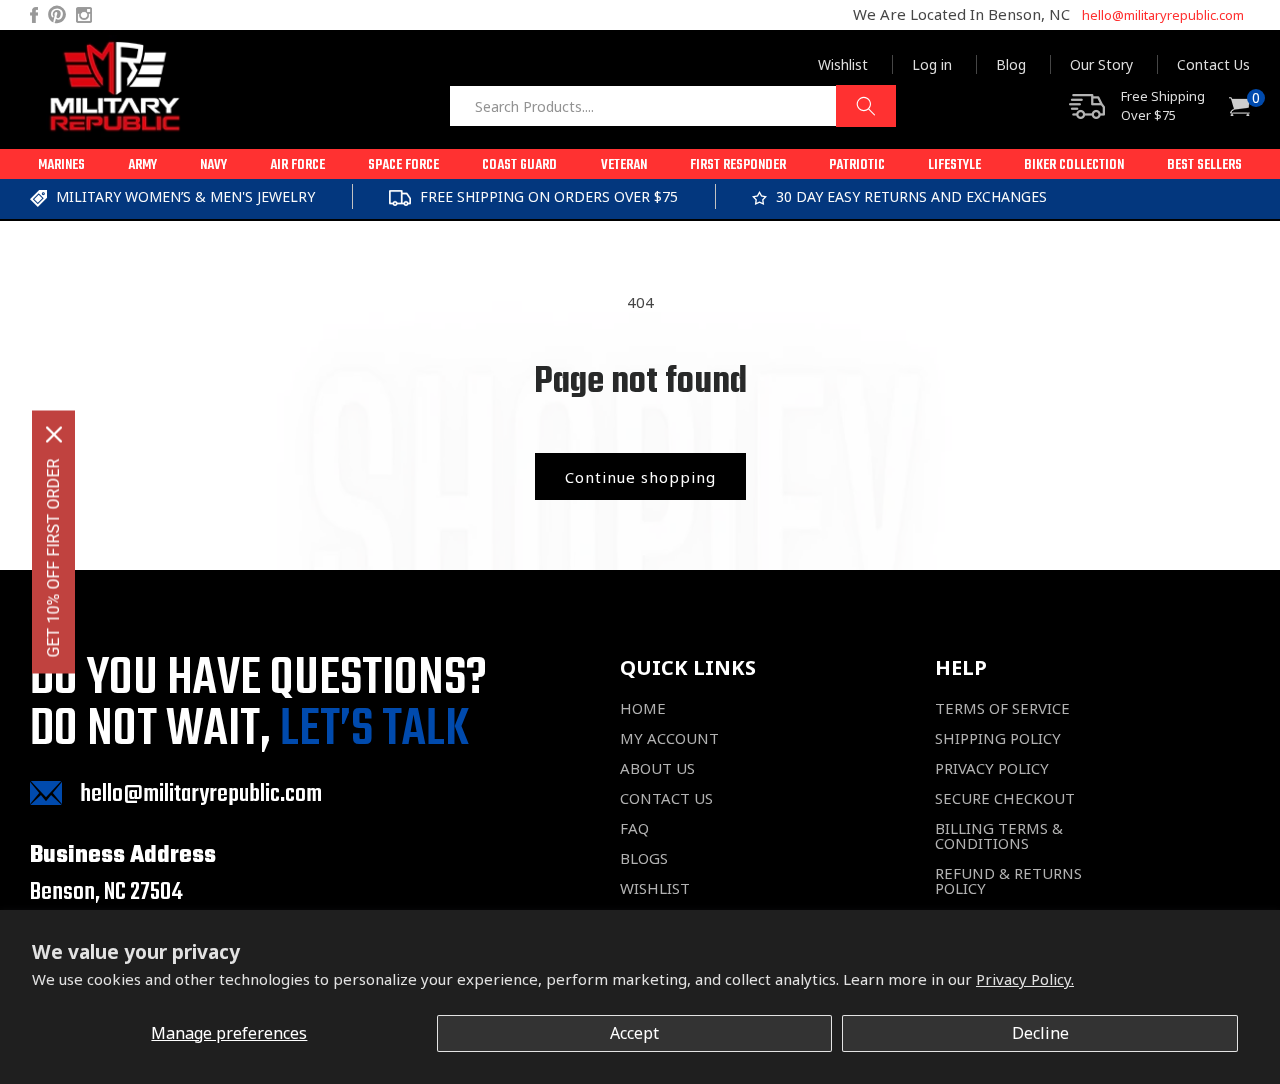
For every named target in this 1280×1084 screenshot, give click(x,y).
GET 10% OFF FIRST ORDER (53, 558)
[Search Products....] (866, 106)
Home (643, 708)
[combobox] (672, 106)
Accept (634, 1033)
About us (657, 768)
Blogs (644, 858)
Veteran (624, 165)
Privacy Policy (992, 768)
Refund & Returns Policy (1008, 881)
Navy (213, 165)
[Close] (54, 435)
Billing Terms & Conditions (999, 836)
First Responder (738, 165)
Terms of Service (1002, 708)
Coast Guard (519, 165)
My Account (669, 738)
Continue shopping (640, 477)
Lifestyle (954, 165)
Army (142, 165)
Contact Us (1213, 64)
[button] (61, 164)
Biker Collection (1074, 165)
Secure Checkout (1005, 798)
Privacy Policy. (1025, 979)
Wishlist (843, 64)
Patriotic (857, 165)
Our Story (1101, 64)
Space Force (403, 165)
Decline (1040, 1033)
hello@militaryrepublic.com (1163, 15)
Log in (932, 64)
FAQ (634, 828)
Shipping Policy (998, 738)
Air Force (297, 165)
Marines (61, 165)
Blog (1011, 64)
